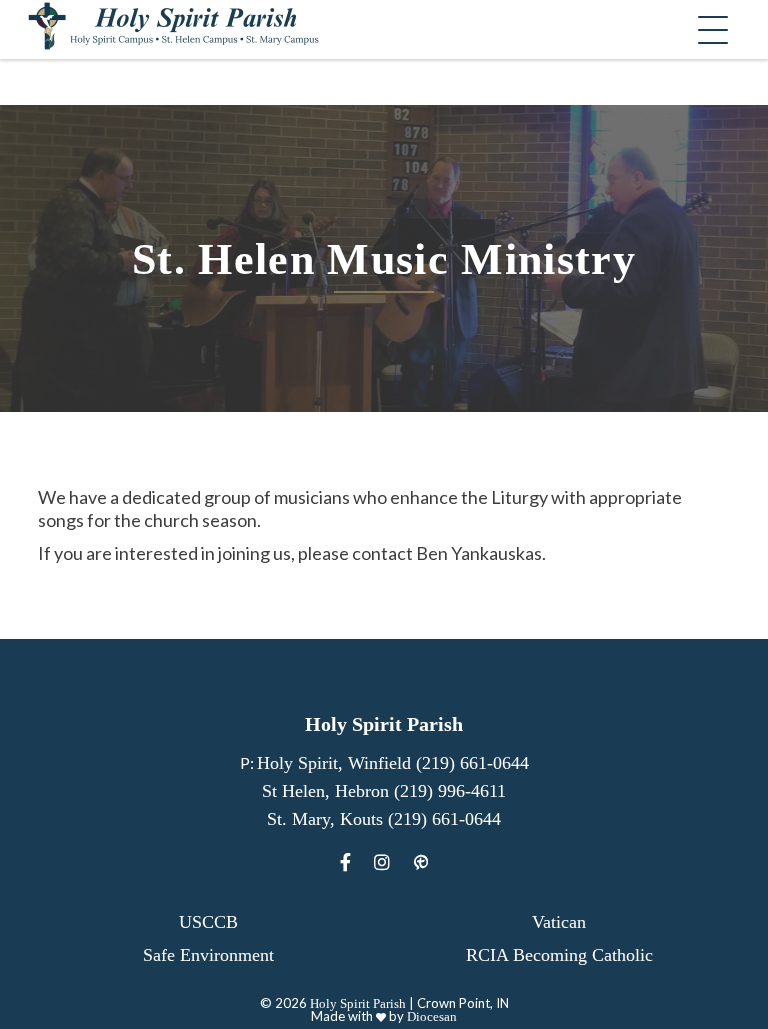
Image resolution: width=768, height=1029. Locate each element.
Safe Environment (208, 955)
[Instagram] (382, 863)
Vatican (559, 922)
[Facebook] (345, 863)
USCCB (208, 922)
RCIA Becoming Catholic (559, 955)
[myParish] (421, 863)
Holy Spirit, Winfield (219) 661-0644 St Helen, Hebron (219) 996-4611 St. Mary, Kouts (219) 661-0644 (393, 791)
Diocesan (432, 1016)
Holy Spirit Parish (358, 1003)
